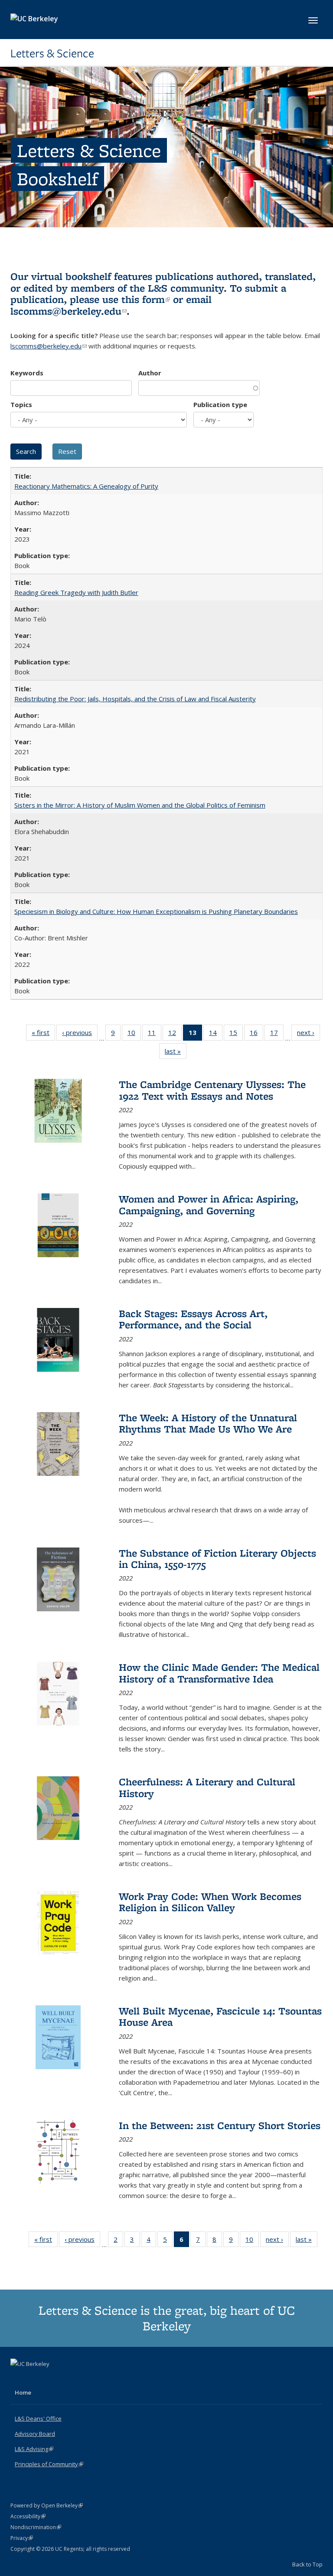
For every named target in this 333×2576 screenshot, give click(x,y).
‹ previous (80, 1034)
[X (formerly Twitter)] (18, 2379)
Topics (21, 404)
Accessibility (28, 2516)
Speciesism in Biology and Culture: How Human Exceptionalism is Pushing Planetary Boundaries (156, 911)
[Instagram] (52, 2379)
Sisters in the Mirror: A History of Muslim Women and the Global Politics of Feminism (140, 805)
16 (256, 1034)
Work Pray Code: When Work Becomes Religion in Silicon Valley (210, 1902)
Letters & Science (52, 53)
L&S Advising (34, 2449)
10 (134, 1034)
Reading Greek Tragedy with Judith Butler (76, 592)
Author (150, 373)
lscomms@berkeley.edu (69, 311)
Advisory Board (35, 2434)
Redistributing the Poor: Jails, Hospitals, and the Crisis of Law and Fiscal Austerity (135, 699)
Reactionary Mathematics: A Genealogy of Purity (86, 486)
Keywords (27, 373)
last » (176, 1053)
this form (146, 299)
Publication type (220, 404)
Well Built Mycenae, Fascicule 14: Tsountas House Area (220, 2016)
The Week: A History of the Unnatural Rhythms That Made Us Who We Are (208, 1423)
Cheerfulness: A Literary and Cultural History (207, 1787)
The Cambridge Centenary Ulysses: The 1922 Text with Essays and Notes (212, 1090)
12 (175, 1034)
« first (43, 1034)
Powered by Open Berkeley (47, 2505)
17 (277, 1034)
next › (309, 1034)
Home (23, 2392)
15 (236, 1034)
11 (155, 1034)
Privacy (22, 2538)
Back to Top (307, 2564)
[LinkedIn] (35, 2379)
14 (216, 1034)
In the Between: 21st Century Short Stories (220, 2125)
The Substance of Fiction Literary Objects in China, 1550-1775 (217, 1559)
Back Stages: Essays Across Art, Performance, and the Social (193, 1319)
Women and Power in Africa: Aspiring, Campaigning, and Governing (209, 1204)
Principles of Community (49, 2464)
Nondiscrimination (36, 2527)
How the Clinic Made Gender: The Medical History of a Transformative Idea (219, 1673)
